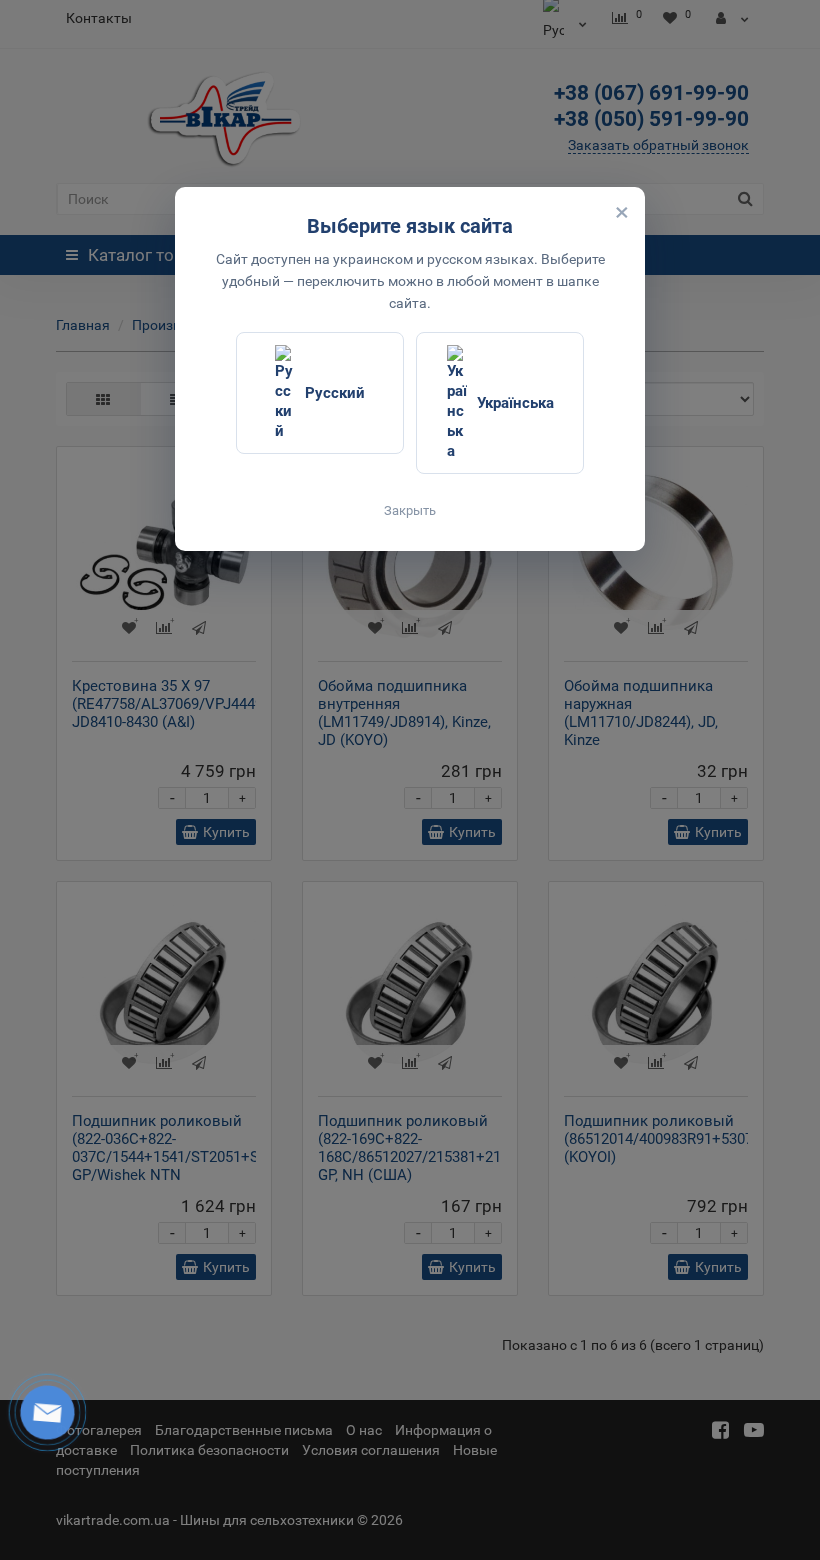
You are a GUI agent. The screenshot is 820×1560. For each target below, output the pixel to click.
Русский (335, 393)
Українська (515, 403)
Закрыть (410, 510)
